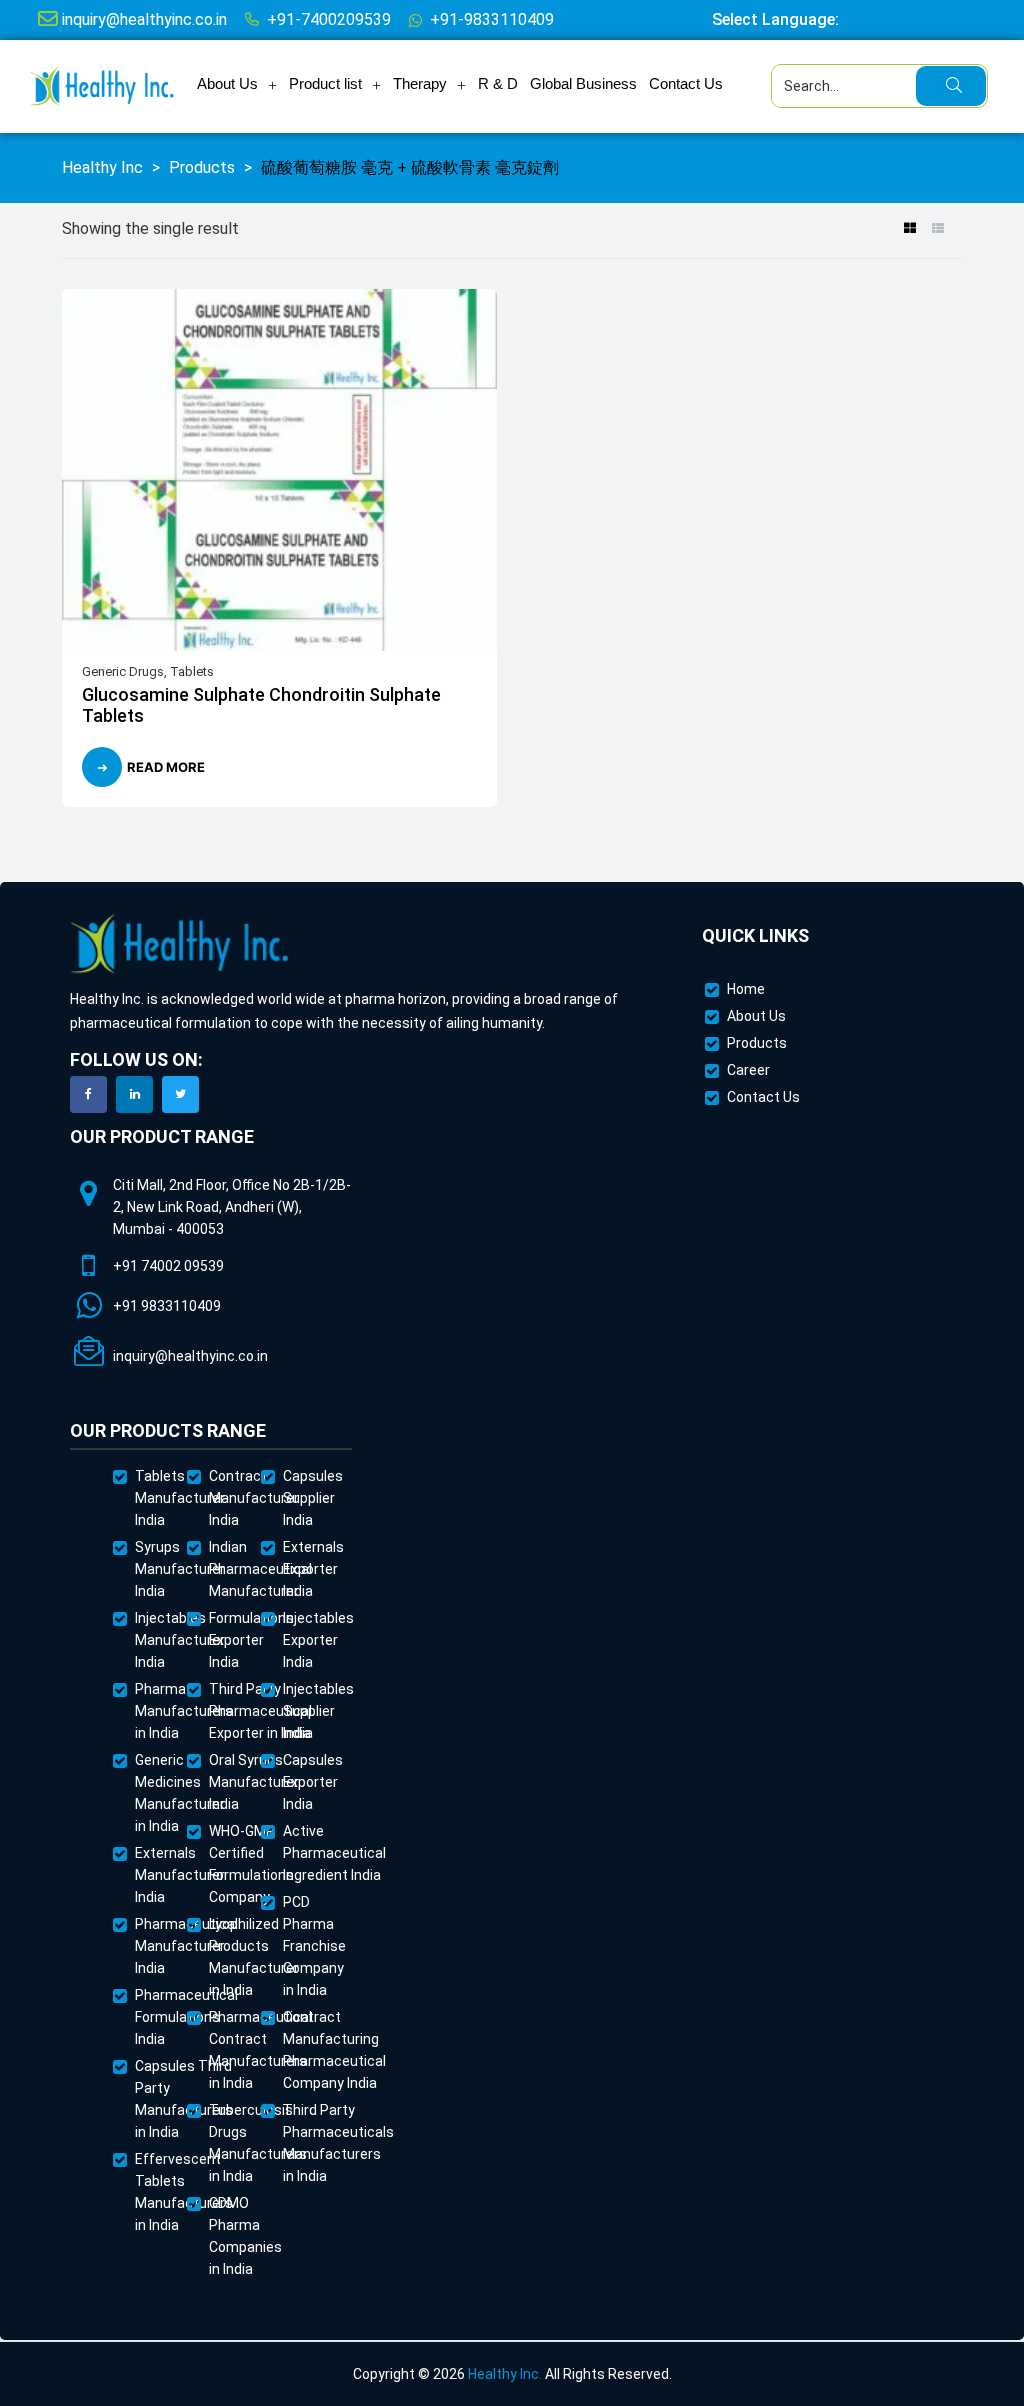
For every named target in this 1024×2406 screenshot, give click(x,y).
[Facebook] (88, 1094)
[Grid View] (909, 229)
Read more (166, 767)
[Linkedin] (134, 1094)
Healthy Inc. (505, 2374)
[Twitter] (180, 1094)
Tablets (192, 671)
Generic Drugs (123, 671)
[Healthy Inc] (180, 944)
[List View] (937, 229)
